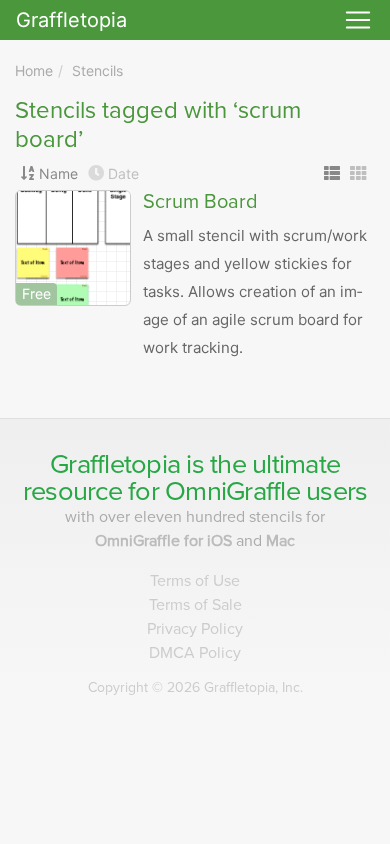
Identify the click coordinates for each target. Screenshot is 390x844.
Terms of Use (195, 581)
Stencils (97, 70)
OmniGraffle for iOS (165, 541)
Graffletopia (71, 20)
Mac (280, 541)
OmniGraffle (232, 491)
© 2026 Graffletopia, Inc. (195, 687)
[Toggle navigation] (358, 20)
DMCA (195, 653)
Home (34, 70)
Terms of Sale (195, 605)
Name (58, 173)
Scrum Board (200, 202)
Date (123, 173)
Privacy (195, 629)
